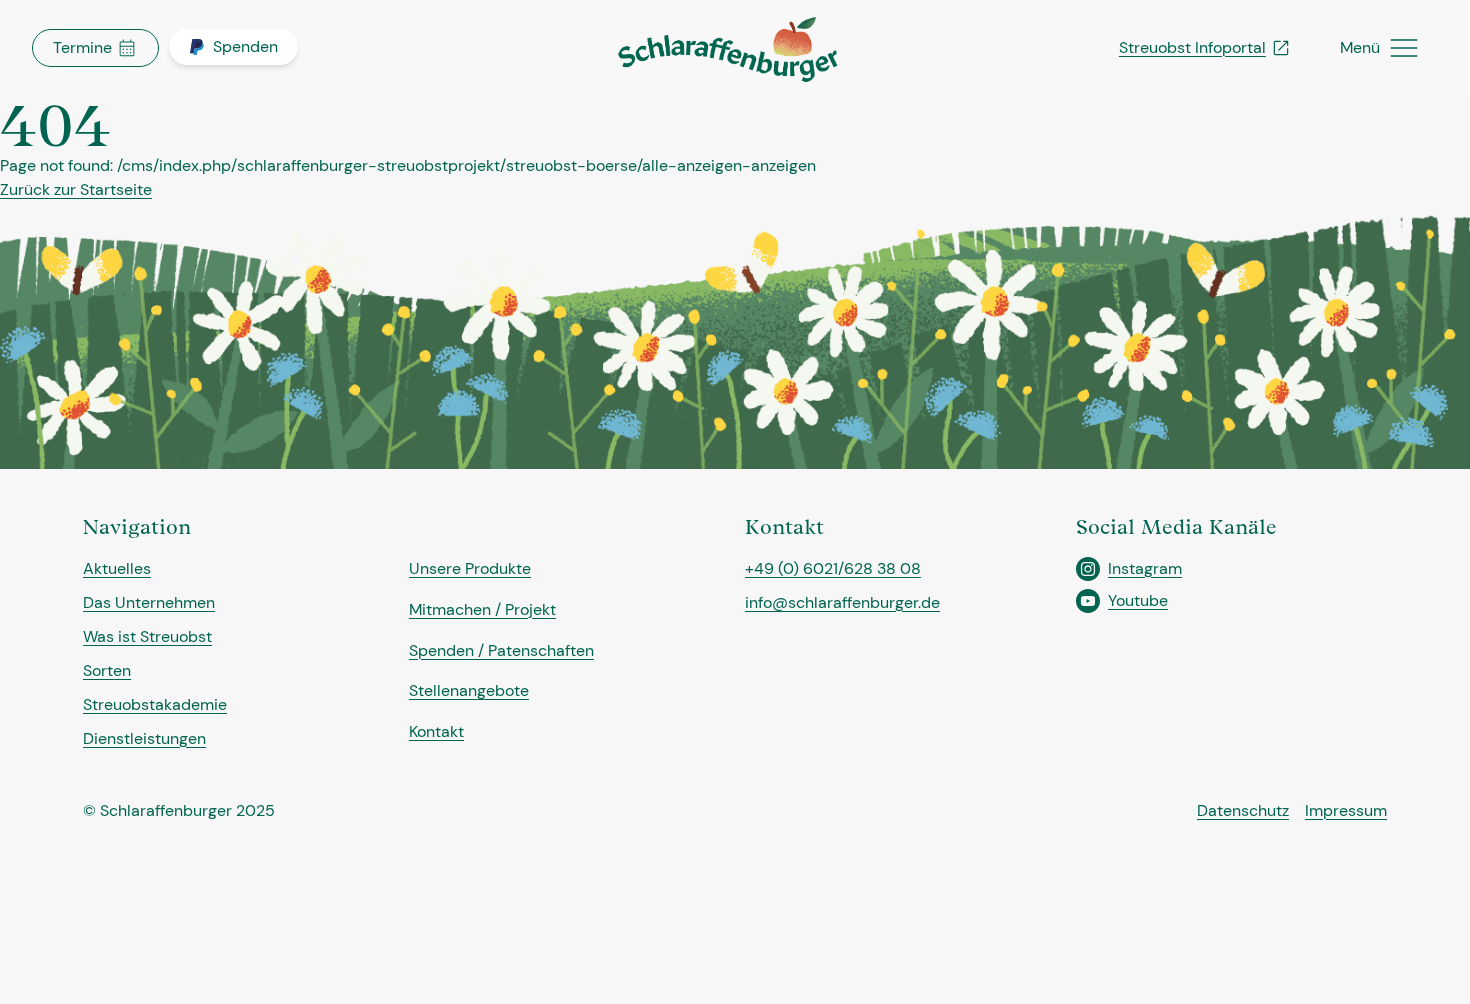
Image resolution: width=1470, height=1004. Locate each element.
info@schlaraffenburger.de (842, 602)
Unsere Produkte (470, 568)
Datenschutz (1243, 810)
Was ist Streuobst (147, 636)
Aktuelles (117, 568)
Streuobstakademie (155, 704)
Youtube (1138, 600)
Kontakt (436, 731)
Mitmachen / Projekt (482, 609)
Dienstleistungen (144, 738)
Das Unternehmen (149, 602)
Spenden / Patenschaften (501, 650)
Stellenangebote (469, 690)
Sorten (107, 670)
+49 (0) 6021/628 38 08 (833, 568)
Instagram (1145, 568)
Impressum (1346, 810)
